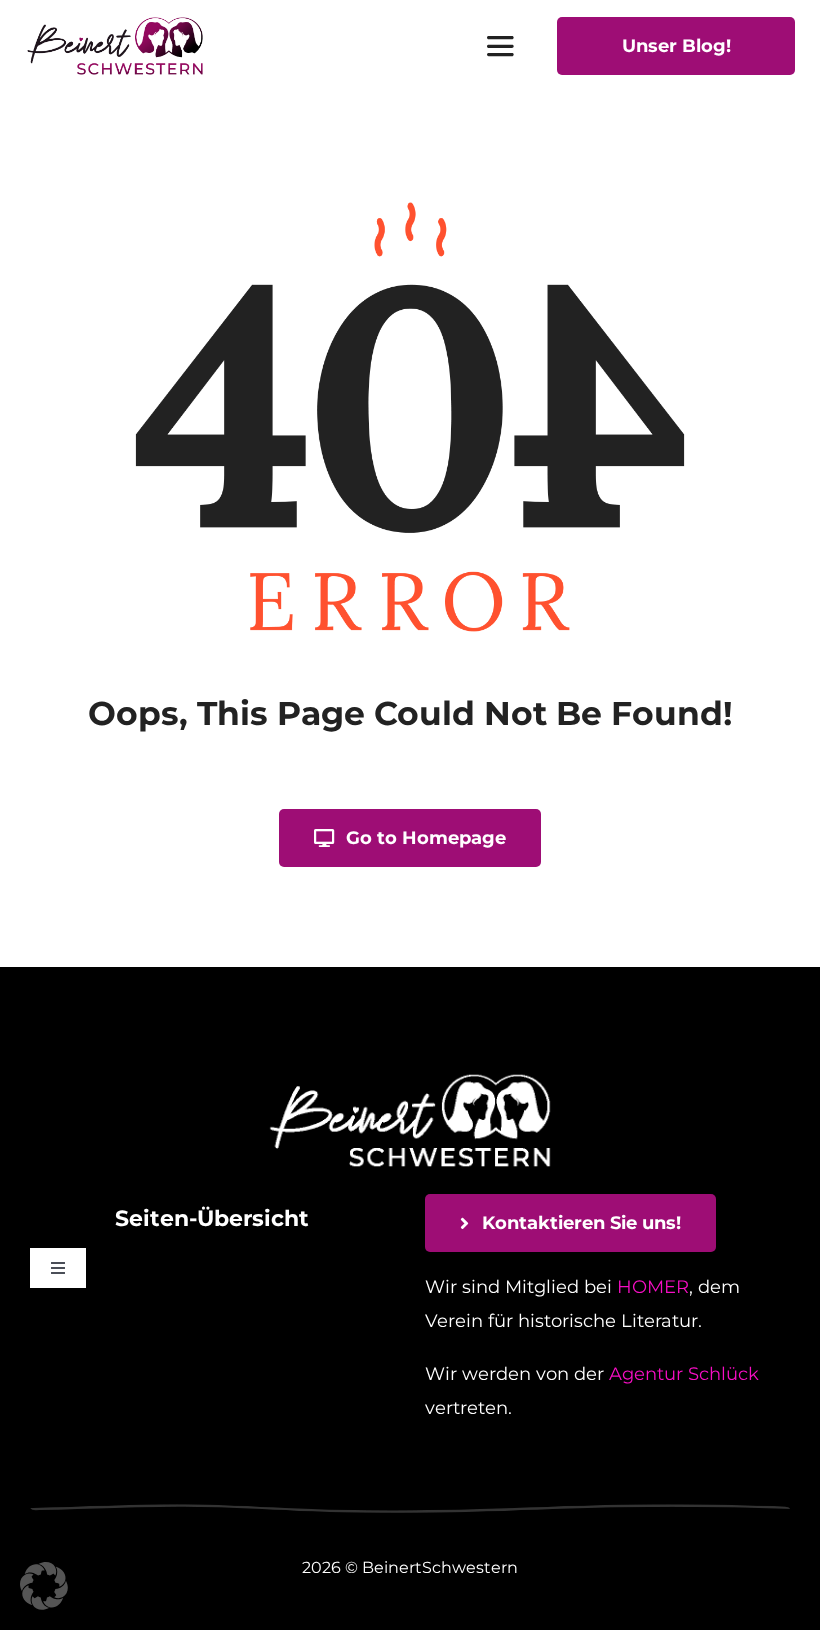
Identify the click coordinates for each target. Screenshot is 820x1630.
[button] (44, 1586)
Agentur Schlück (684, 1374)
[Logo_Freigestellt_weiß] (410, 1076)
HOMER (653, 1287)
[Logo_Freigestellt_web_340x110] (115, 24)
